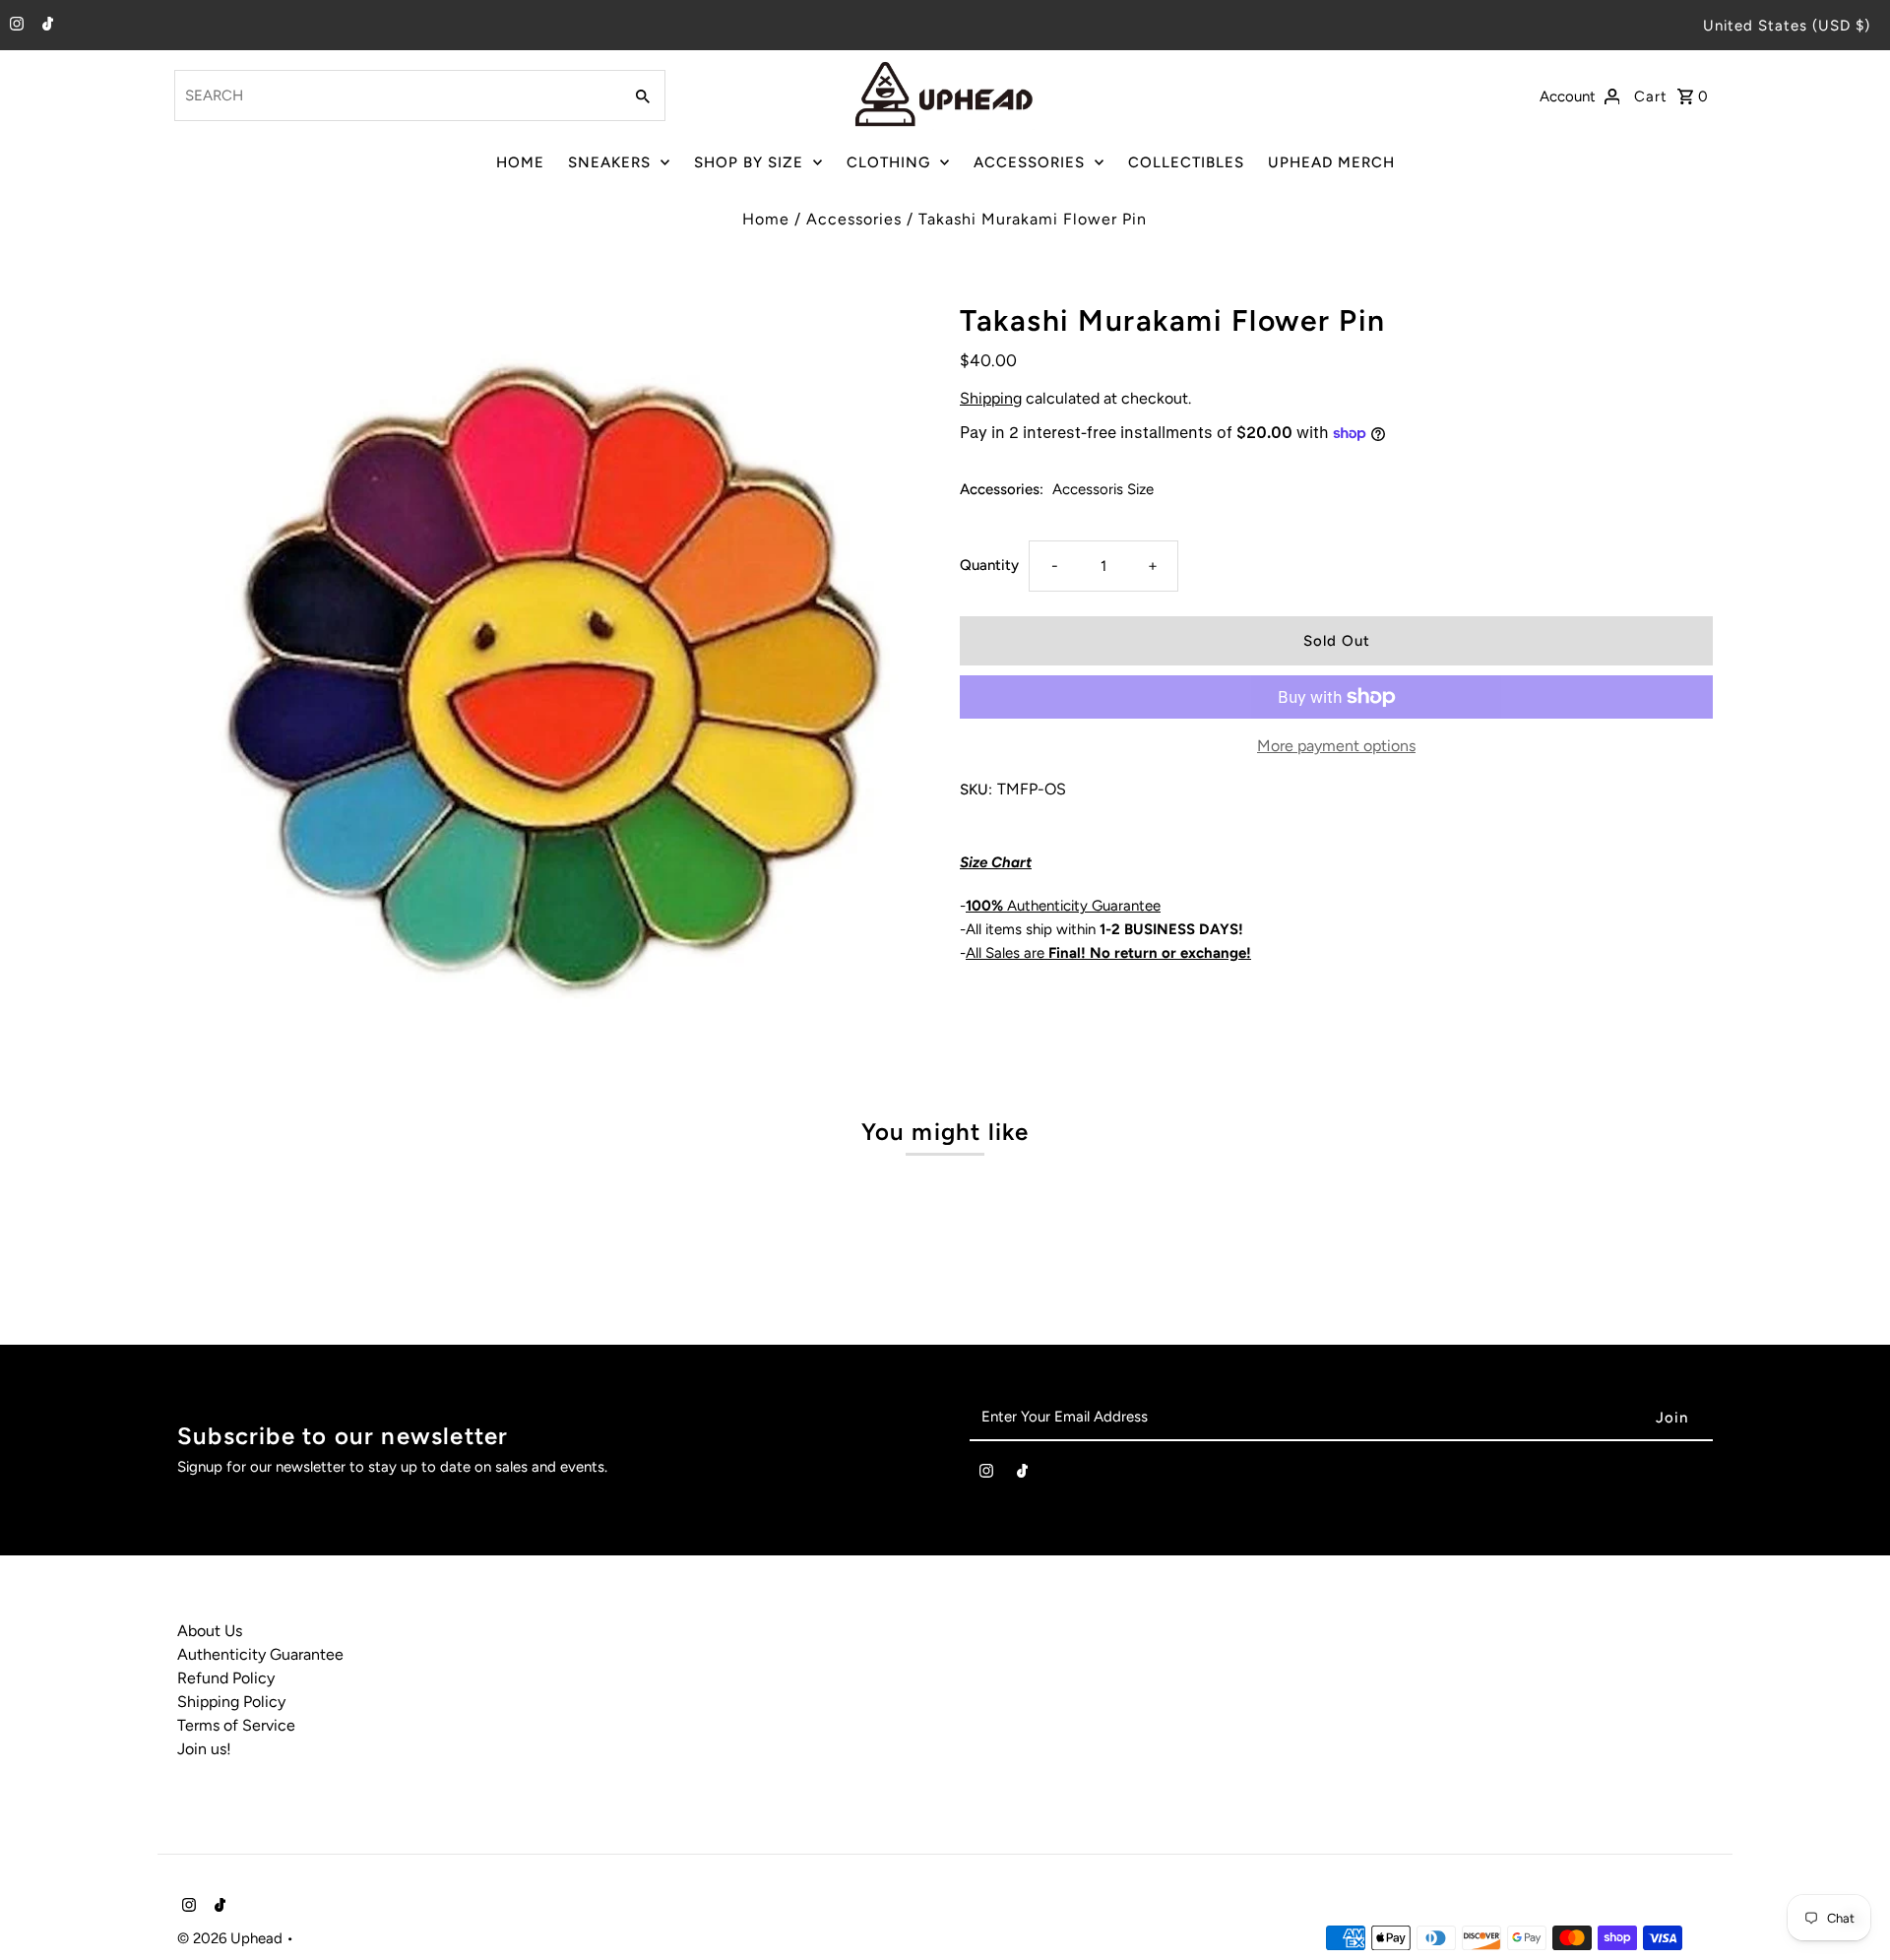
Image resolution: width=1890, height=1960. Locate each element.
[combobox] (396, 95)
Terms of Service (236, 1725)
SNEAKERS (609, 162)
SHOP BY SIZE (749, 162)
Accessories (854, 219)
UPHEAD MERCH (1331, 162)
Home (766, 219)
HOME (520, 162)
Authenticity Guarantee (1063, 906)
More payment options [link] (1336, 746)
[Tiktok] (45, 26)
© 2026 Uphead (232, 1938)
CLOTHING (888, 162)
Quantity (989, 565)
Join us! (204, 1749)
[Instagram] (14, 26)
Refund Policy (226, 1678)
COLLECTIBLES (1186, 162)
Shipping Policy (231, 1702)
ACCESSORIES (1029, 162)
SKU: (976, 790)
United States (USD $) (1787, 26)
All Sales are (1108, 953)
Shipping (991, 398)
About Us (210, 1631)
